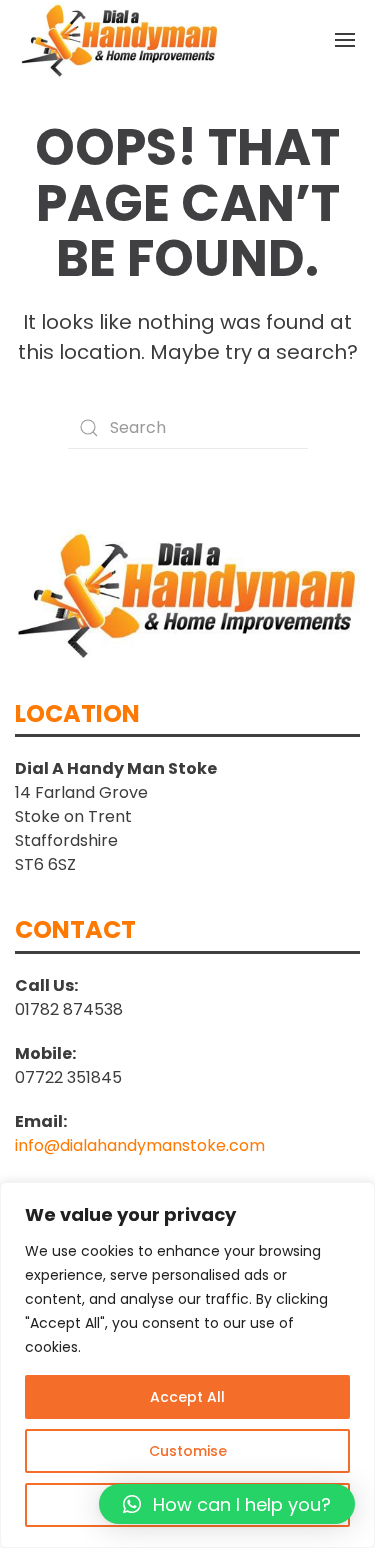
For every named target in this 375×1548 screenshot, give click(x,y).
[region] (187, 1365)
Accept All (187, 1397)
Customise (188, 1451)
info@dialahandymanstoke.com (140, 1145)
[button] (227, 1504)
